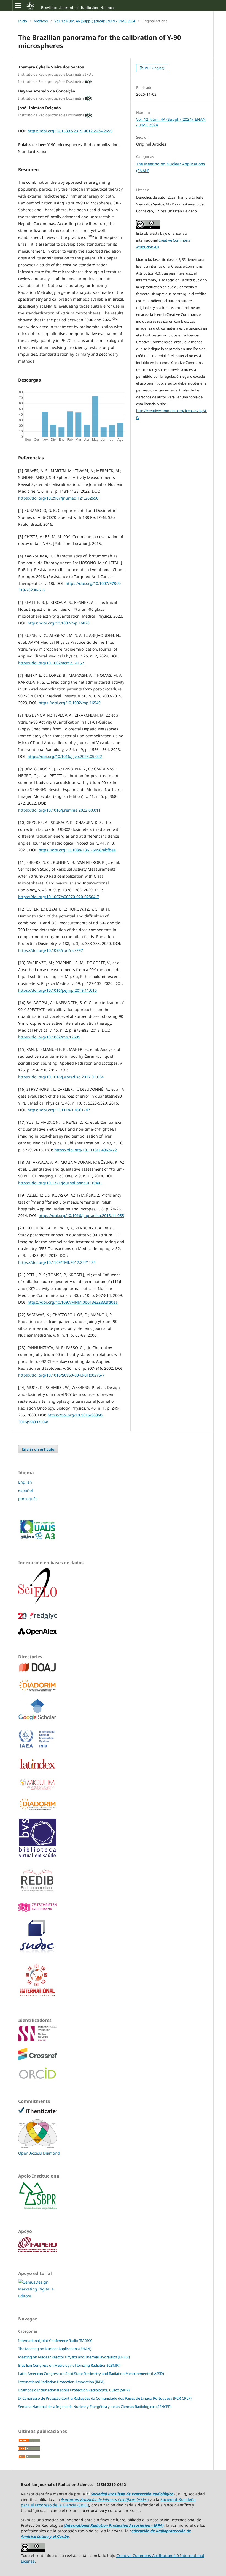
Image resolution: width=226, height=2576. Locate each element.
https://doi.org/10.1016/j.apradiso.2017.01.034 (61, 1077)
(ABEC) (105, 2499)
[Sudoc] (37, 1953)
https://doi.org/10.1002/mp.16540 (70, 703)
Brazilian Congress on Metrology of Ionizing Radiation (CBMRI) (69, 2365)
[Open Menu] (18, 6)
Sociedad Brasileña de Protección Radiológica (132, 2494)
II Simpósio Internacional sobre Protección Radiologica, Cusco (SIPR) (74, 2390)
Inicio (23, 21)
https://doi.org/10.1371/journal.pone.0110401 (60, 1183)
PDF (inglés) (154, 68)
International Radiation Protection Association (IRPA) (61, 2382)
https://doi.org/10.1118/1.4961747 (59, 1110)
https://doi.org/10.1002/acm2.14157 (51, 663)
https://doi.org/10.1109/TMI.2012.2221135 (57, 1262)
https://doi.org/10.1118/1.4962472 (86, 1150)
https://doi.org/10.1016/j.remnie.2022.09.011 (59, 810)
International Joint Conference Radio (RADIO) (55, 2341)
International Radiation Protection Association (108, 2525)
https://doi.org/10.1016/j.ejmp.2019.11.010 (57, 990)
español (25, 1490)
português (28, 1499)
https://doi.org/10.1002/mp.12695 (49, 1037)
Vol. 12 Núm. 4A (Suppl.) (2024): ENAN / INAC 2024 (95, 21)
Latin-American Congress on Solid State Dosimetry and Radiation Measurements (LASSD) (91, 2374)
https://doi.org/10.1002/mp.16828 (59, 623)
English (25, 1482)
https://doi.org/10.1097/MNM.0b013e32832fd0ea (73, 1302)
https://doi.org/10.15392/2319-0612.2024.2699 (70, 131)
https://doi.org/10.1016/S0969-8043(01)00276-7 (61, 1375)
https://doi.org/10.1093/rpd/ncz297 (51, 950)
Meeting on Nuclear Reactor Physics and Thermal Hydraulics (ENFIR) (74, 2357)
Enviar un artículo (38, 1449)
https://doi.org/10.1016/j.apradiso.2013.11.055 (81, 1216)
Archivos (41, 21)
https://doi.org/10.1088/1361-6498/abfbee (77, 850)
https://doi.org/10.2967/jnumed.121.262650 (58, 498)
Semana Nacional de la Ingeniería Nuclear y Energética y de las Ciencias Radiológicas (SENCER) (95, 2407)
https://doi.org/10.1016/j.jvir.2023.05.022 (65, 756)
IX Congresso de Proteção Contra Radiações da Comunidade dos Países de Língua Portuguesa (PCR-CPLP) (105, 2398)
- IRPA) (157, 2525)
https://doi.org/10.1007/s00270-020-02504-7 (59, 897)
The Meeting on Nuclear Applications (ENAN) (55, 2349)
